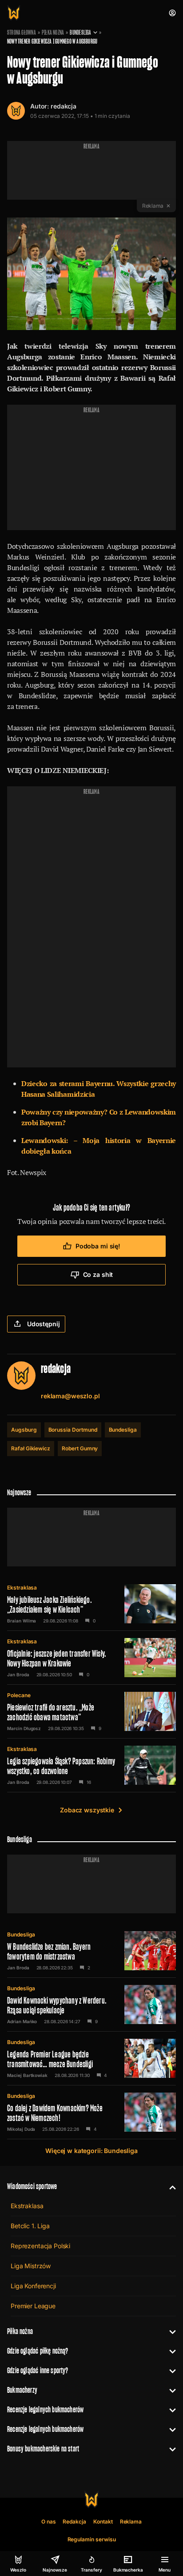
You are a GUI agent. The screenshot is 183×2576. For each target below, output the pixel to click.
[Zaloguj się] (172, 13)
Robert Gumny (80, 1448)
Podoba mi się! (98, 1246)
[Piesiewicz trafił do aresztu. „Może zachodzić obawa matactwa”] (91, 1711)
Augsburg (24, 1430)
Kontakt (103, 2522)
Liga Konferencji (33, 2286)
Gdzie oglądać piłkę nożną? (38, 2351)
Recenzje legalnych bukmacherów (45, 2409)
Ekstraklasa (22, 1588)
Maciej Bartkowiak (27, 2075)
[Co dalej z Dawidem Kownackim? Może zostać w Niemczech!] (91, 2112)
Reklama (131, 2522)
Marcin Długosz (24, 1728)
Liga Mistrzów (31, 2266)
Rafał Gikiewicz (31, 1448)
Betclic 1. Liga (30, 2226)
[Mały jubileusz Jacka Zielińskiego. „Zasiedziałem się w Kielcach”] (91, 1604)
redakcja (64, 106)
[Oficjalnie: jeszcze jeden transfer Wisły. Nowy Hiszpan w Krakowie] (91, 1658)
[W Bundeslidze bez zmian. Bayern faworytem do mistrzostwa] (91, 1951)
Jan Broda (18, 1674)
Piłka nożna (53, 32)
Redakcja (74, 2522)
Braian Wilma (22, 1621)
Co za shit (98, 1274)
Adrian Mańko (22, 2021)
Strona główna (22, 32)
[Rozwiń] (169, 2186)
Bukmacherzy (22, 2390)
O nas (49, 2522)
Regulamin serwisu (92, 2539)
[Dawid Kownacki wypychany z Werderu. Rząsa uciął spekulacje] (91, 2004)
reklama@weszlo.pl (70, 1396)
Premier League (33, 2306)
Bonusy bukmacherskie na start (43, 2449)
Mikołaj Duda (21, 2129)
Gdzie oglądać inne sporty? (38, 2370)
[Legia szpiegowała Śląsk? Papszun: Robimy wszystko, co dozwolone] (91, 1765)
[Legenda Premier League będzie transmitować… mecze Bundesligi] (91, 2058)
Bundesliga (80, 32)
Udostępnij (44, 1324)
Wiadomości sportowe (32, 2186)
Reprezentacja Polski (40, 2246)
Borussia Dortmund (73, 1430)
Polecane (19, 1695)
